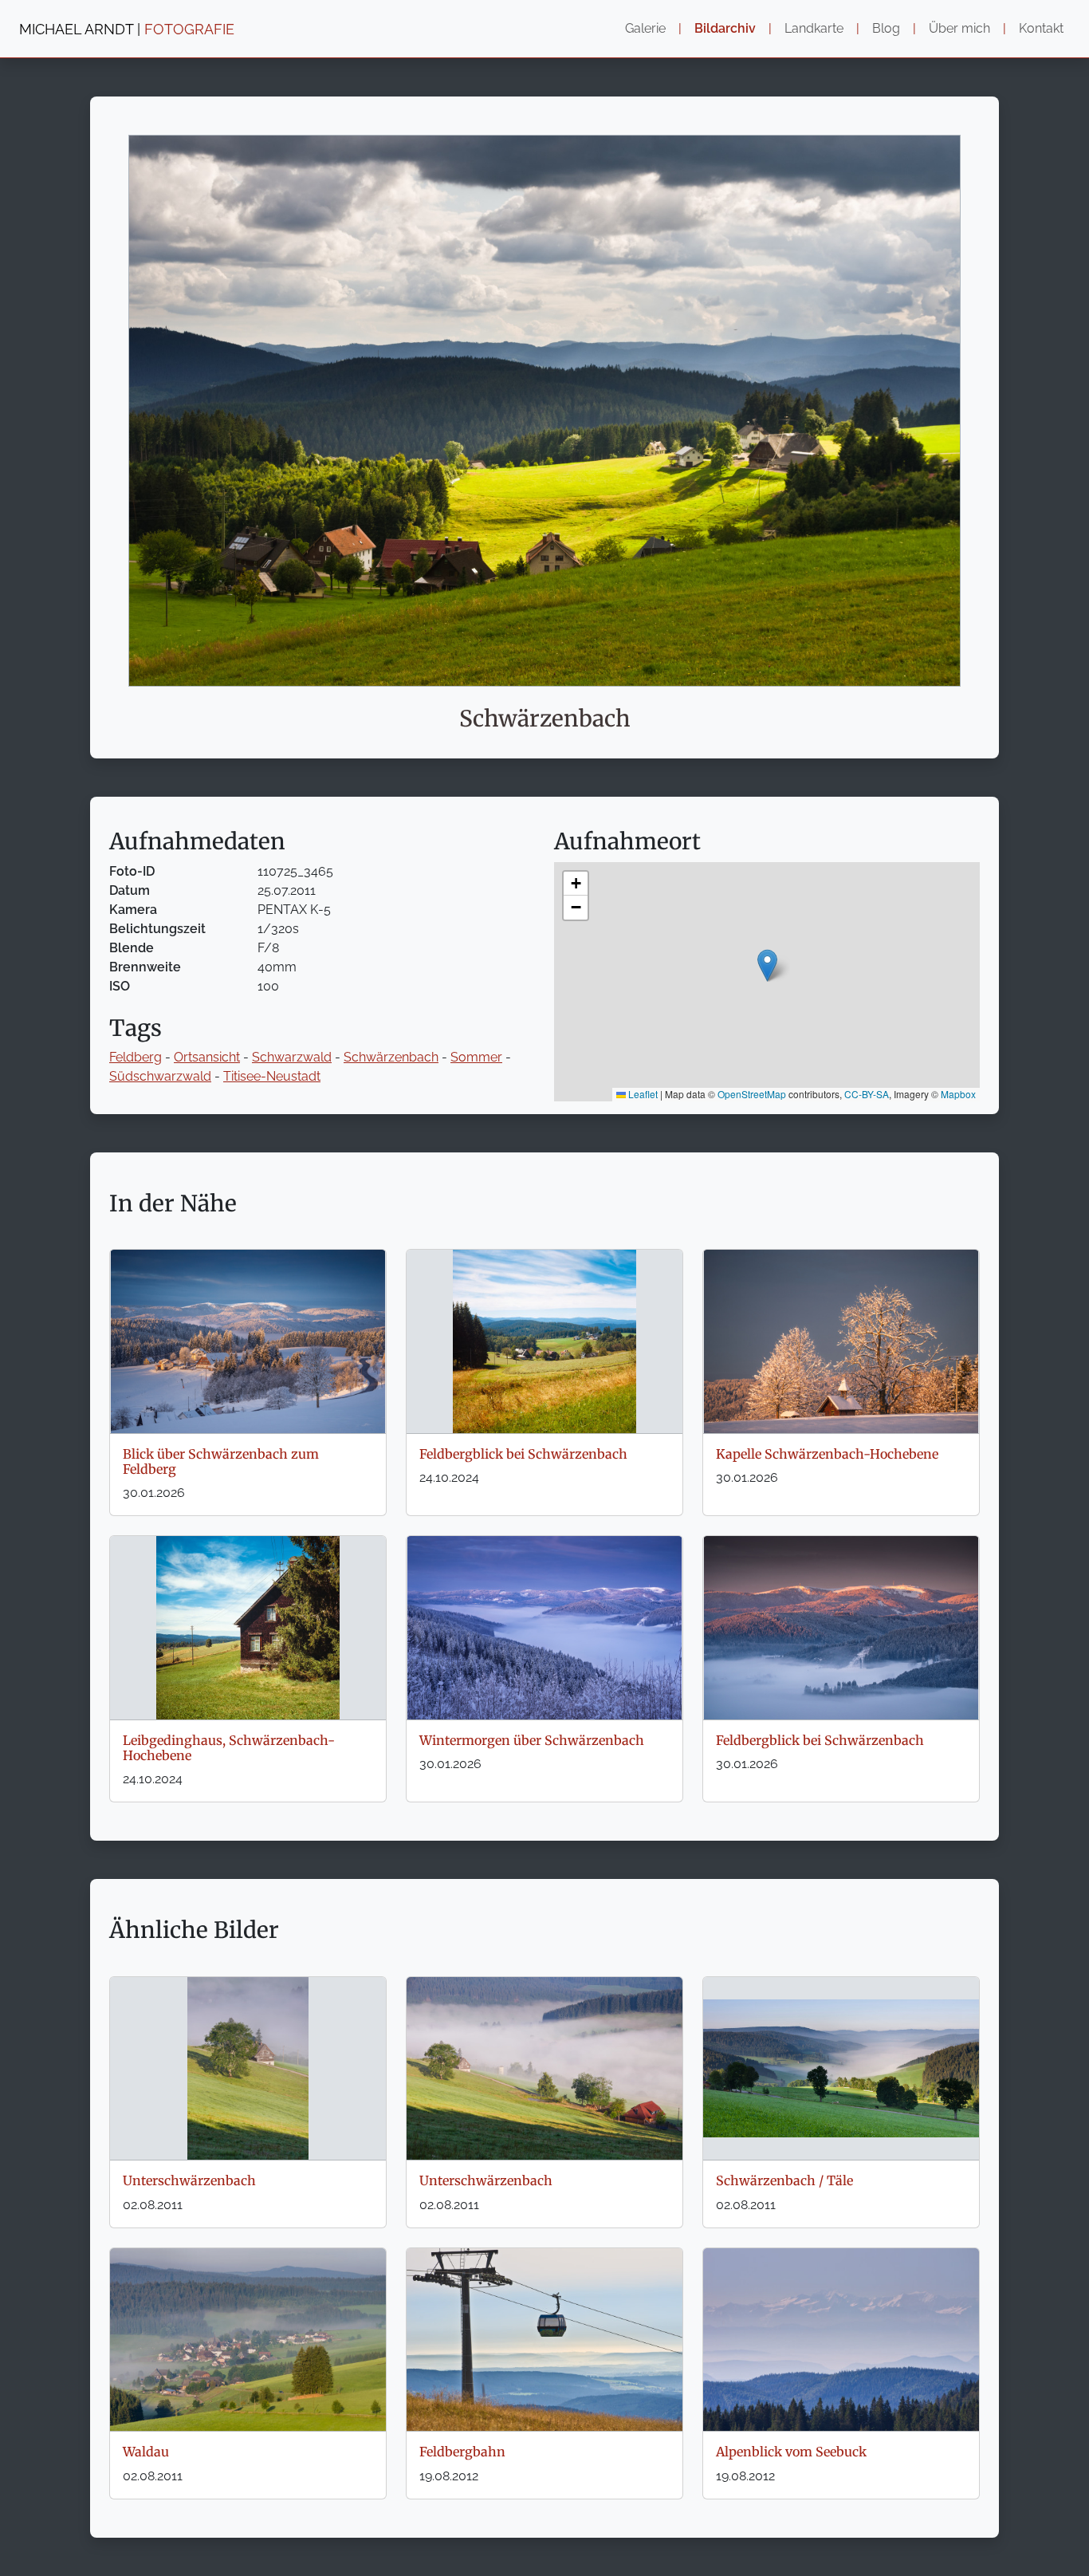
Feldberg (136, 1057)
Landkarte (814, 28)
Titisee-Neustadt (272, 1076)
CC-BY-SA (867, 1094)
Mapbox (958, 1094)
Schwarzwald (292, 1057)
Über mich (959, 28)
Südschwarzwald (160, 1076)
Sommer (476, 1057)
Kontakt (1041, 28)
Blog (886, 28)
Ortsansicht (207, 1057)
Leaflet (642, 1094)
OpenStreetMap (752, 1094)
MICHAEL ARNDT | (127, 29)
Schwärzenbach (391, 1057)
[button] (767, 965)
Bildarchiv (725, 28)
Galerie (645, 28)
